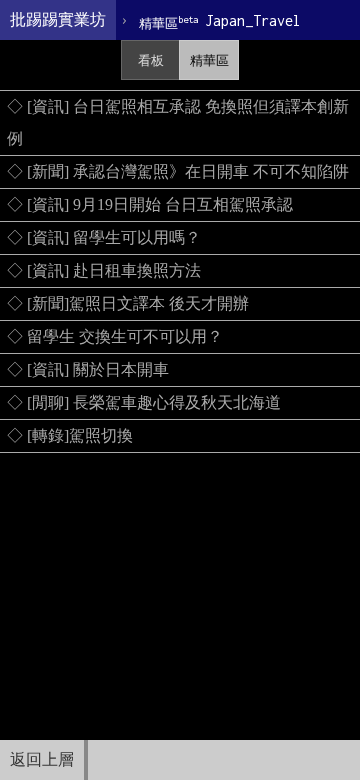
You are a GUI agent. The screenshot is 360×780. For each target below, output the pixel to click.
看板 (151, 60)
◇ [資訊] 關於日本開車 (88, 369)
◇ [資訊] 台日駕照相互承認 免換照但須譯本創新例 (178, 122)
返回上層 (42, 759)
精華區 (209, 60)
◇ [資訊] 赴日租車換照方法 (104, 270)
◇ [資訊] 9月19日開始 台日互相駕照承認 (150, 204)
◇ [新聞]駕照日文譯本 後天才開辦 (128, 303)
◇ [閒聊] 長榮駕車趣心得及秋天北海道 (144, 402)
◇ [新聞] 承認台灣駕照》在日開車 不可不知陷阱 (178, 171)
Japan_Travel (220, 21)
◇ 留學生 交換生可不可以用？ (115, 336)
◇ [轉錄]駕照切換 (70, 435)
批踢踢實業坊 (58, 19)
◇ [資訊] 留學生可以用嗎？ (104, 237)
